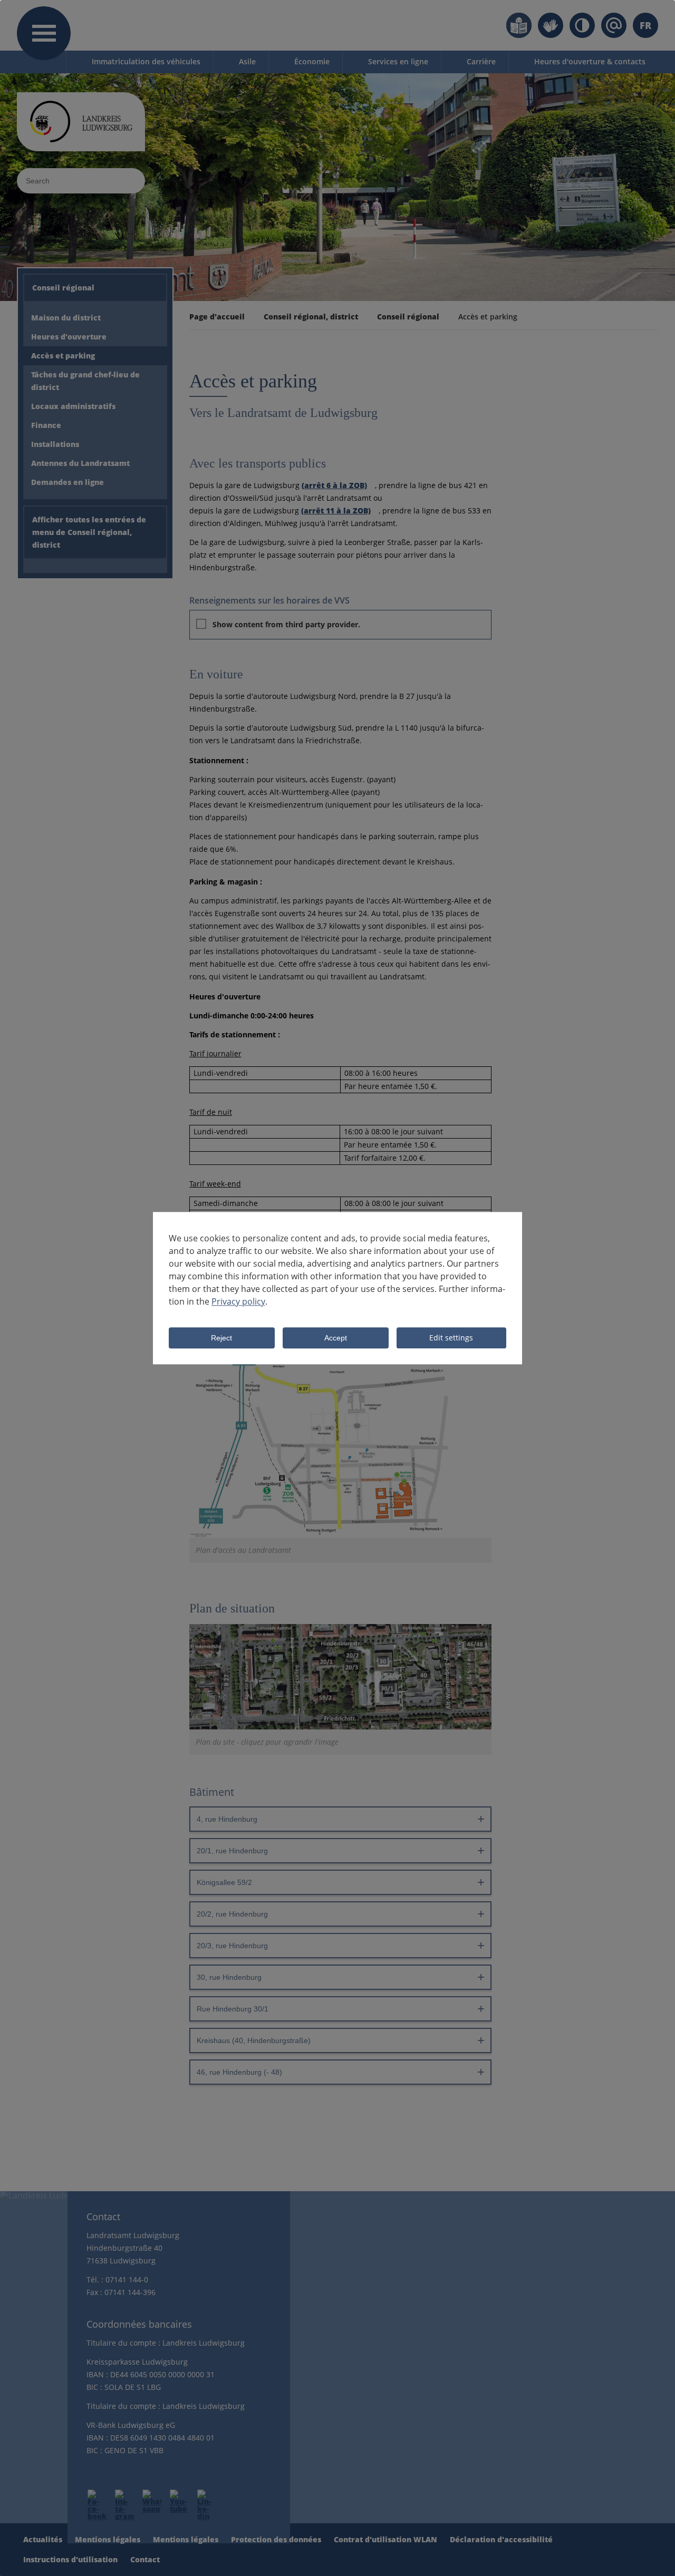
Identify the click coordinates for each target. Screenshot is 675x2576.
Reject (221, 1338)
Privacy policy (238, 1301)
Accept (336, 1338)
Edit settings (451, 1338)
